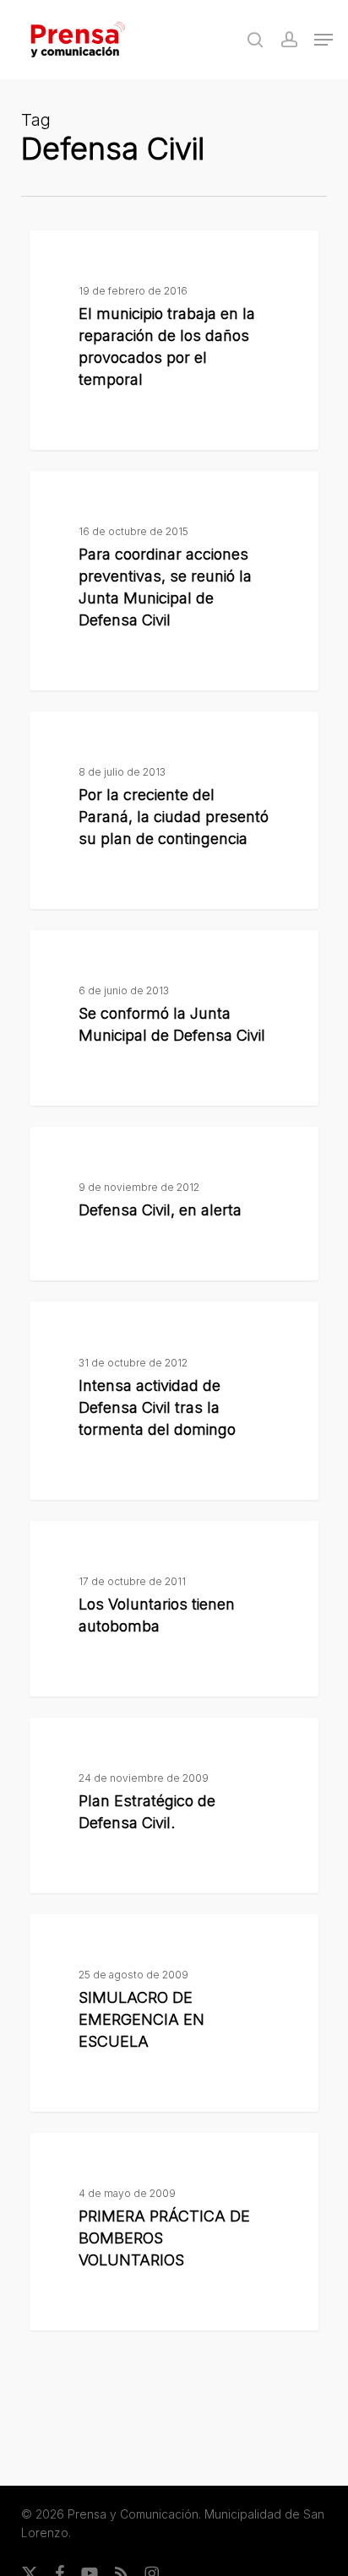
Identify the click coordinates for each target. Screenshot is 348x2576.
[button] (324, 40)
